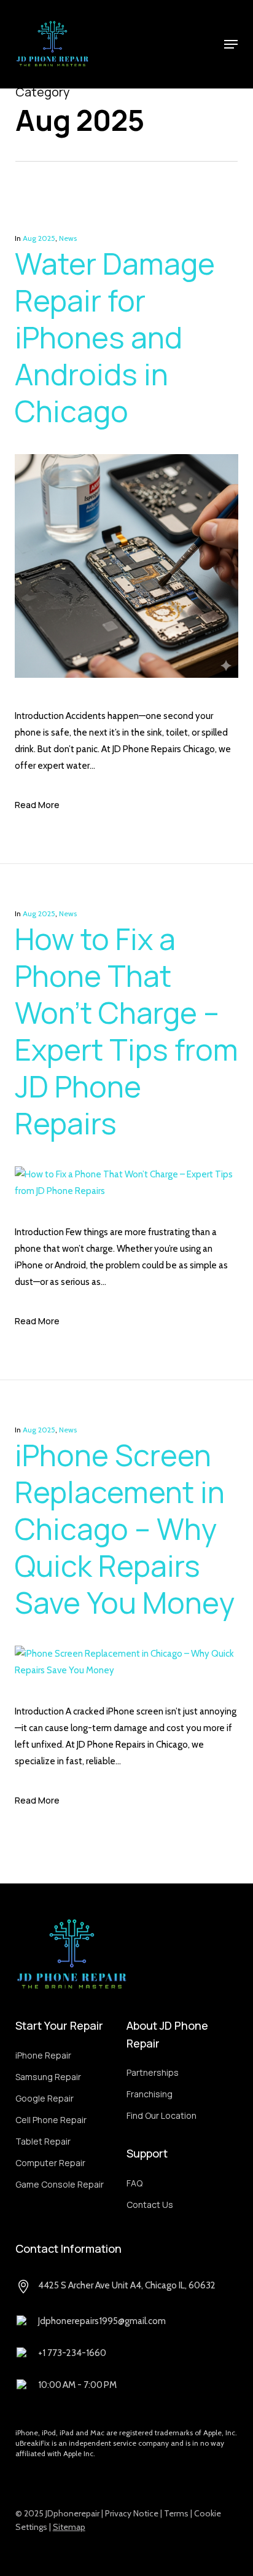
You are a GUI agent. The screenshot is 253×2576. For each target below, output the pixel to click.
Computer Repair (50, 2163)
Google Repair (45, 2098)
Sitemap (69, 2527)
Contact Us (150, 2205)
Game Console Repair (60, 2184)
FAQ (134, 2183)
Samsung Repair (48, 2077)
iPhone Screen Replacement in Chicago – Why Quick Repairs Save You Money (125, 1529)
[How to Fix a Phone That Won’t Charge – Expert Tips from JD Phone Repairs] (126, 1191)
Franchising (150, 2094)
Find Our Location (162, 2115)
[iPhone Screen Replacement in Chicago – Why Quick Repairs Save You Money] (126, 1670)
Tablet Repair (43, 2141)
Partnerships (153, 2072)
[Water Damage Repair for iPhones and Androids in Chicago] (126, 699)
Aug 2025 (39, 238)
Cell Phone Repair (51, 2120)
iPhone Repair (43, 2055)
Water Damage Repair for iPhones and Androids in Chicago (115, 337)
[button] (231, 44)
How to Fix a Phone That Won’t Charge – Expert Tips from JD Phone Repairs (126, 1031)
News (68, 238)
